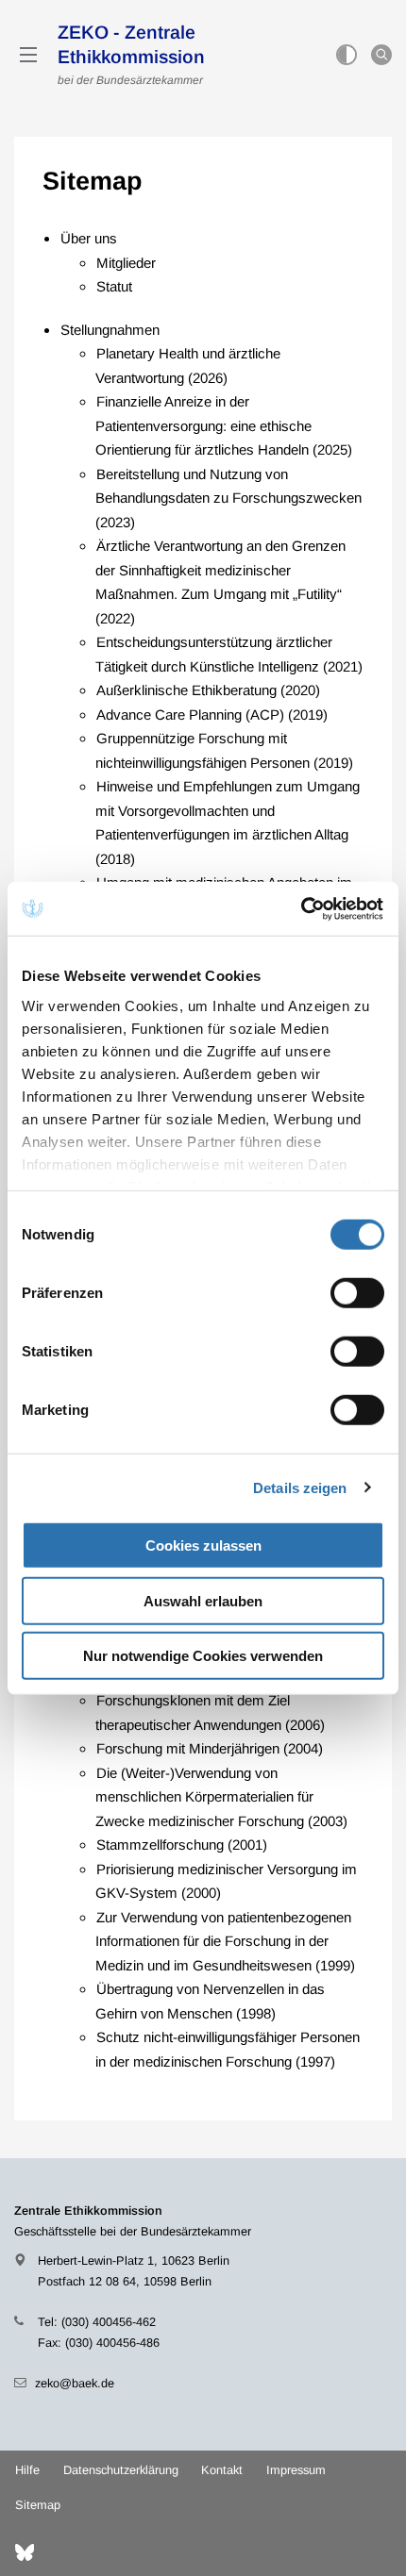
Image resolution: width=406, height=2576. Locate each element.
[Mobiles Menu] (28, 55)
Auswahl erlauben (203, 1600)
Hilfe (27, 2470)
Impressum (296, 2470)
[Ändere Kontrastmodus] (347, 55)
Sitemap (38, 2505)
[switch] (357, 1293)
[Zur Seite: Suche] (381, 55)
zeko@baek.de (75, 2383)
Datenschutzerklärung (121, 2470)
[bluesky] (25, 2552)
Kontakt (222, 2470)
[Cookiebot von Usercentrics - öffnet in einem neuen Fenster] (302, 908)
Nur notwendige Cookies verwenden (203, 1656)
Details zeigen (300, 1487)
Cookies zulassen (203, 1546)
